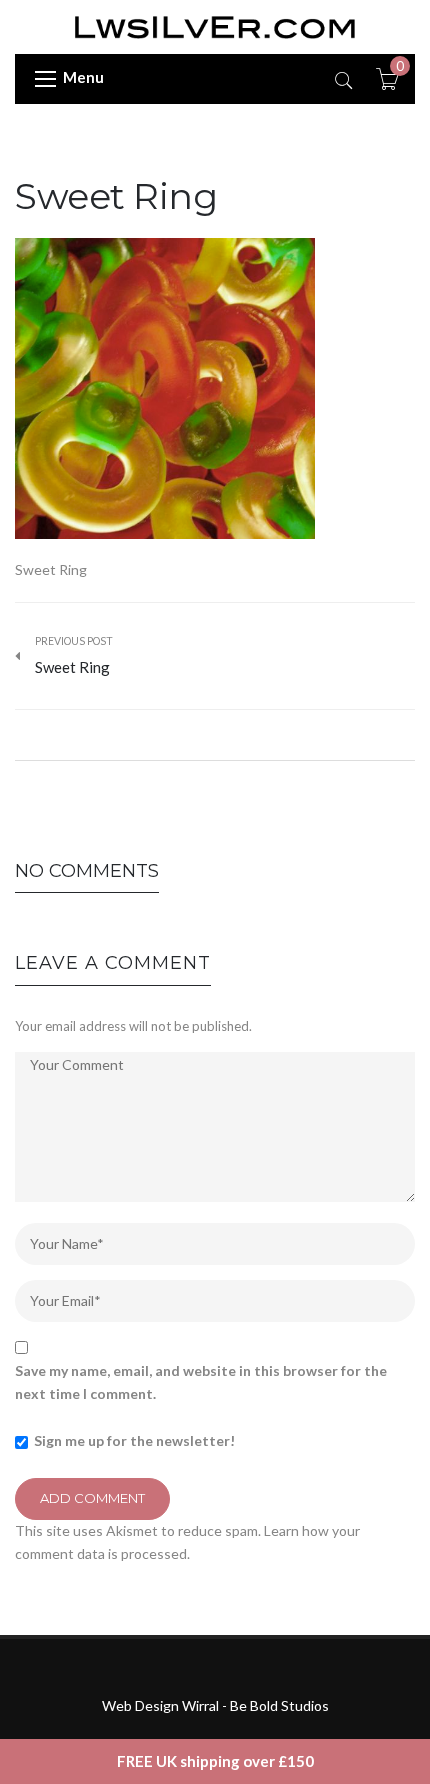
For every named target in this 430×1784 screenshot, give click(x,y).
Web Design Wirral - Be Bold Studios (215, 1705)
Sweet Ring (116, 196)
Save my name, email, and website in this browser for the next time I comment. (201, 1381)
